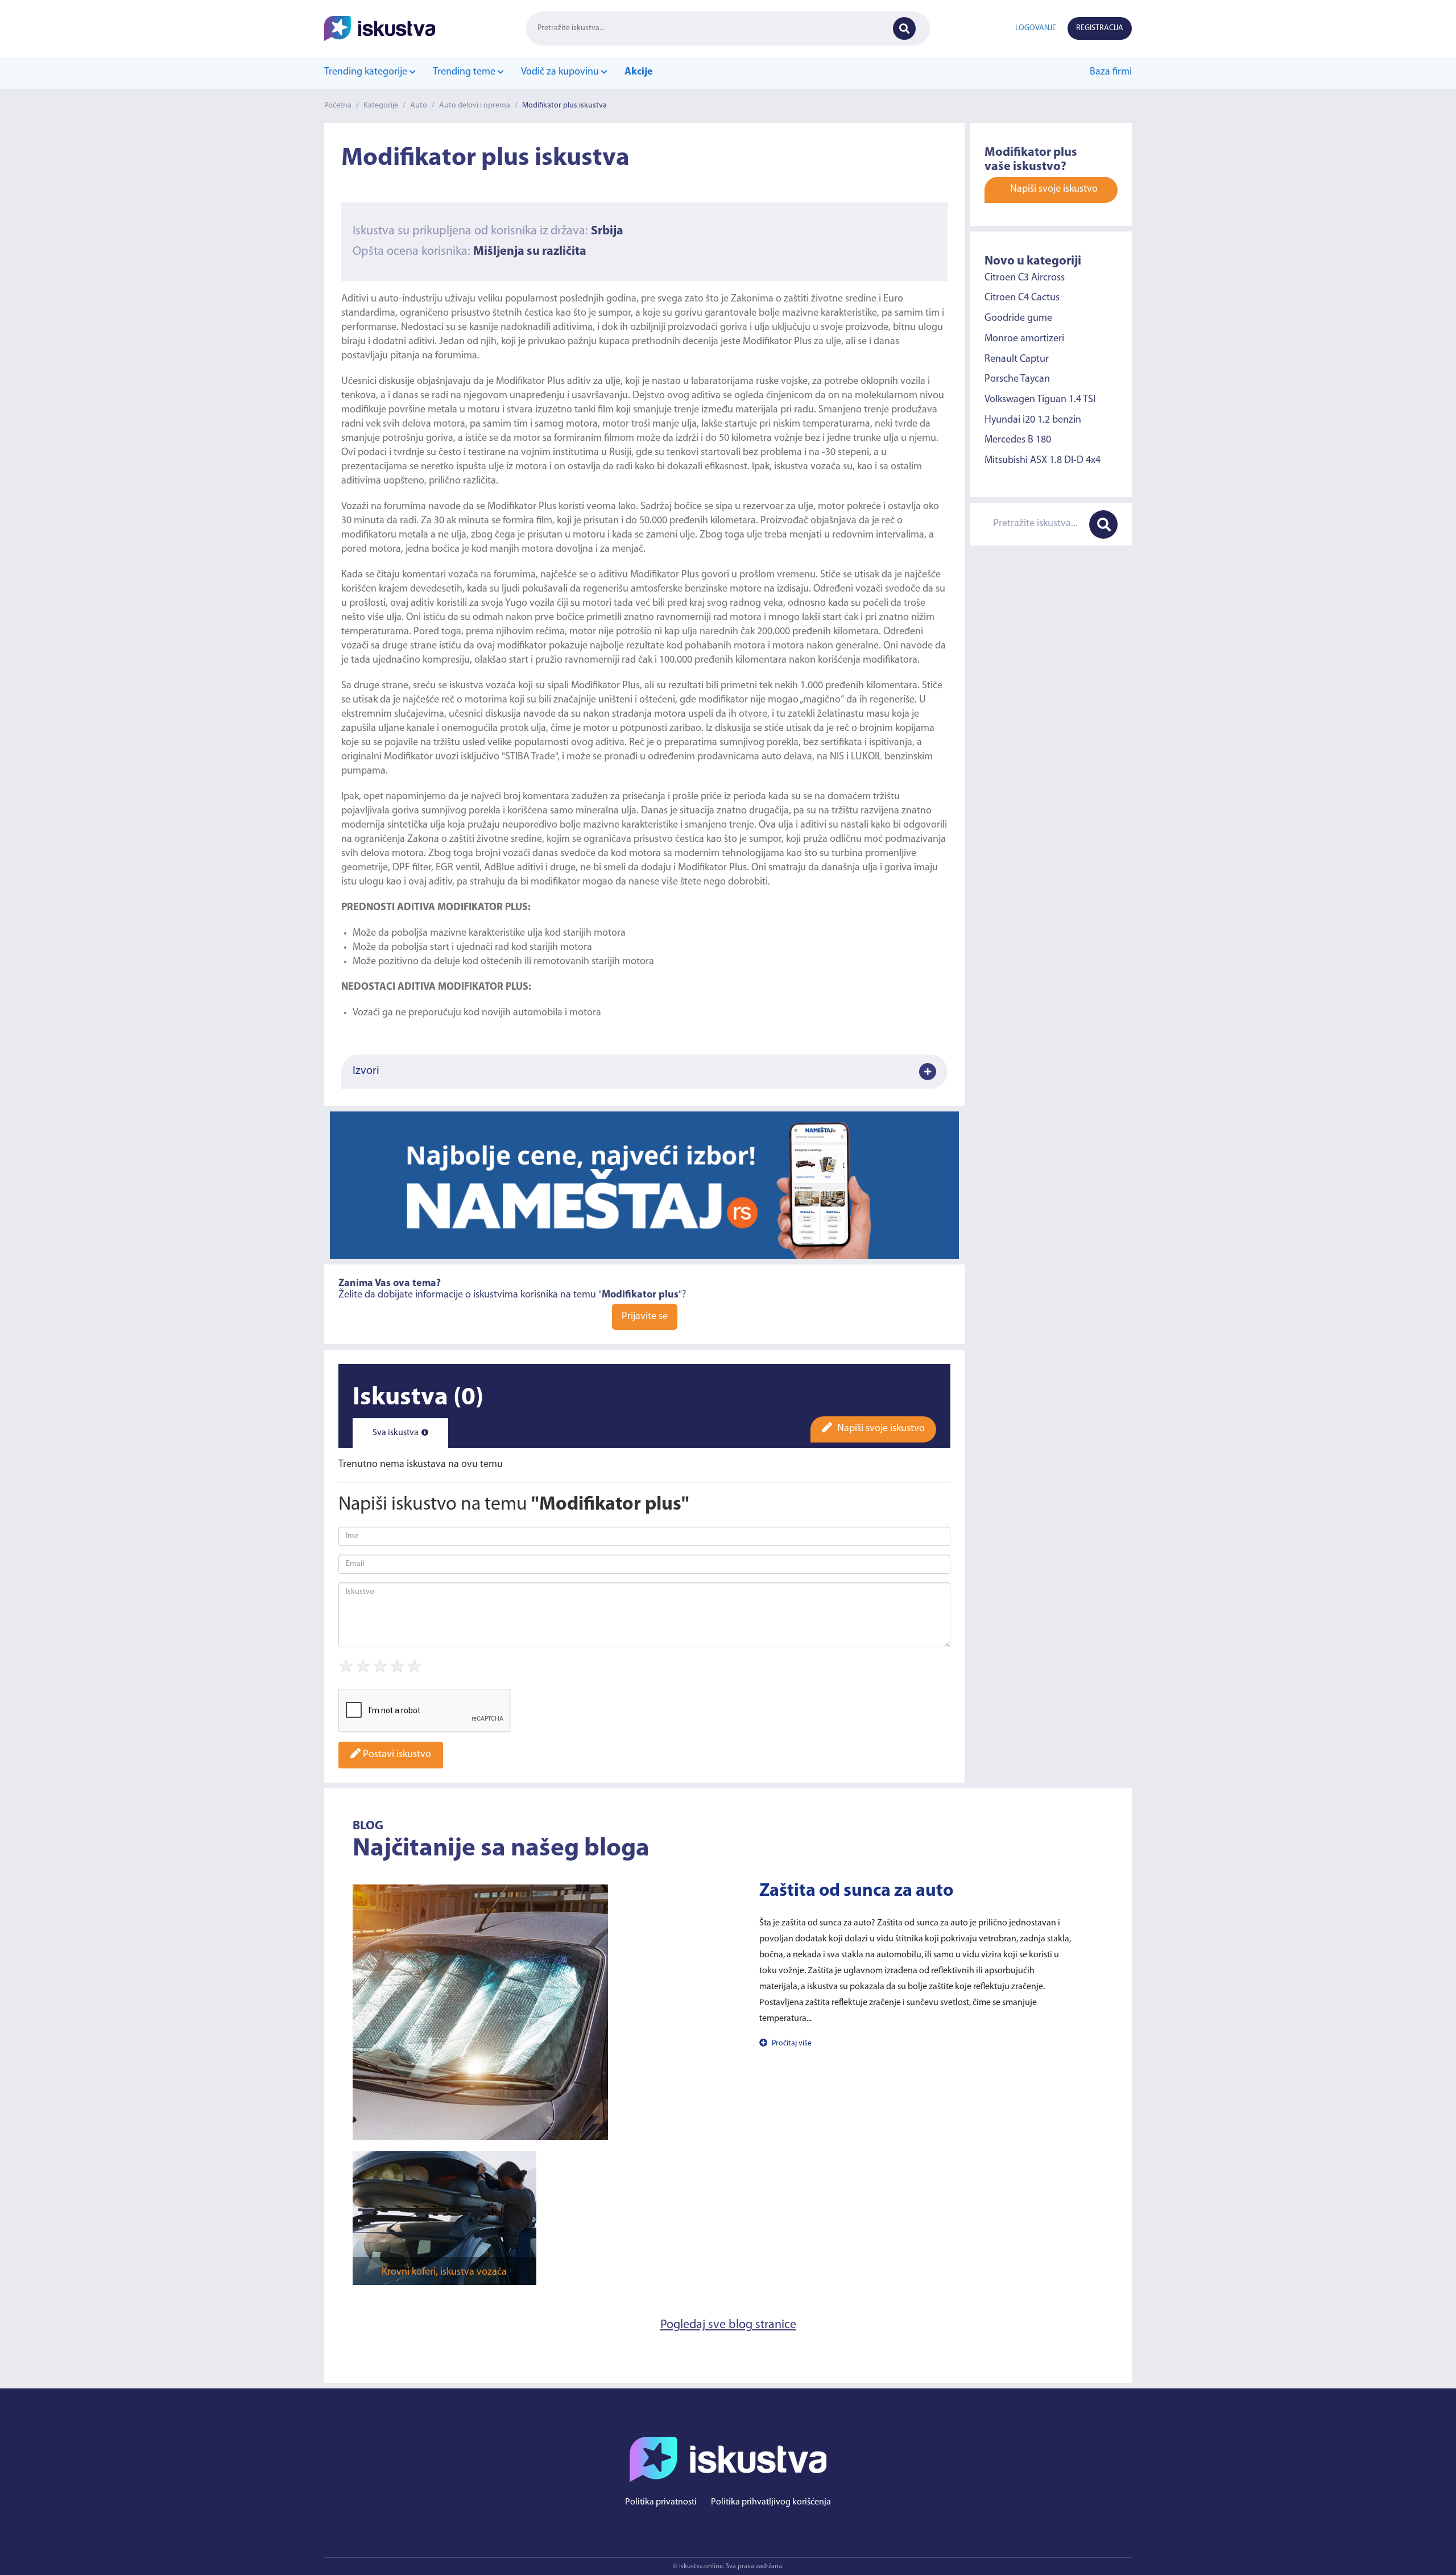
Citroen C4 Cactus (1022, 298)
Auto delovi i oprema (475, 106)
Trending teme (465, 72)
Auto (419, 106)
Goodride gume (1018, 319)
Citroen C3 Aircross (1025, 278)
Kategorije (381, 106)
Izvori (366, 1071)
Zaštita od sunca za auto (856, 1891)
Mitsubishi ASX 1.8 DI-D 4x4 (1043, 461)
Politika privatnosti (661, 2502)
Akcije (639, 72)
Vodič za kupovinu (561, 72)
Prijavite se (645, 1317)
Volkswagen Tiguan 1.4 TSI (1040, 400)
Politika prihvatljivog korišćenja (771, 2502)
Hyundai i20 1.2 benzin (1033, 420)
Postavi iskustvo (396, 1755)
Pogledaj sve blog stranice (728, 2325)
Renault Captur (1017, 359)
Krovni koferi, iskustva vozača (444, 2272)
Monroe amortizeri (1024, 339)
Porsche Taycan (1017, 379)
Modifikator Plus (777, 342)
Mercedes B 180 (1018, 440)
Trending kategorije (367, 72)
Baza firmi (1111, 72)
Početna (338, 106)
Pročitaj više (791, 2043)
